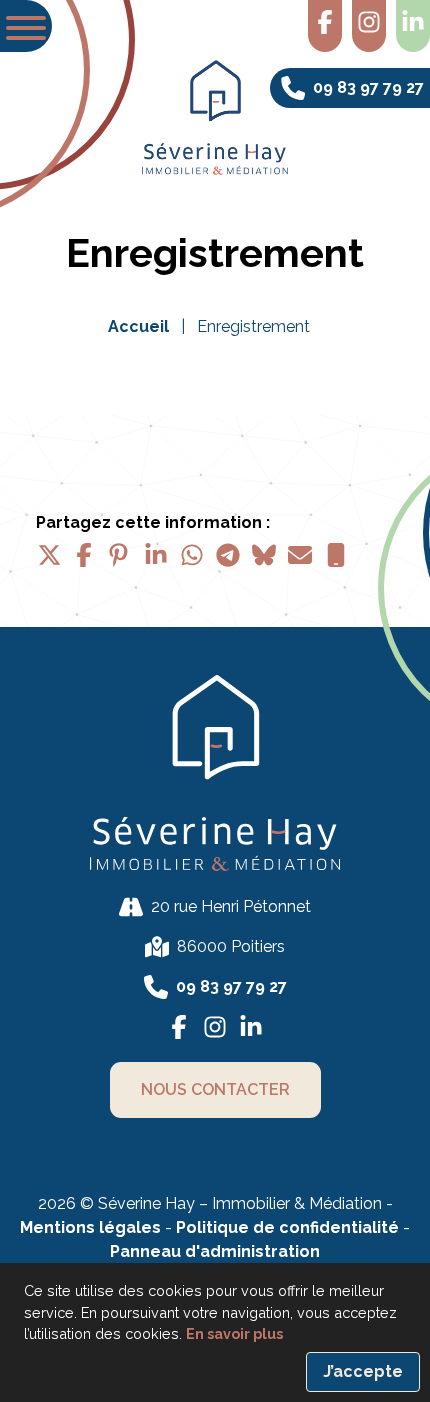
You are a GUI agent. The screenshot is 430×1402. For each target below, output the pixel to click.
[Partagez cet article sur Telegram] (228, 555)
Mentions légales (90, 1227)
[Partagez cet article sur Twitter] (48, 555)
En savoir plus (234, 1333)
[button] (26, 26)
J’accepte (363, 1371)
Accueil (138, 326)
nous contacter (215, 1089)
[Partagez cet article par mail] (300, 555)
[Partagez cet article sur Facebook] (84, 555)
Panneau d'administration (215, 1251)
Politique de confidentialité (289, 1227)
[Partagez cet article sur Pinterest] (120, 555)
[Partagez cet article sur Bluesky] (264, 555)
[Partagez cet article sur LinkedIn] (156, 555)
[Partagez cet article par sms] (336, 555)
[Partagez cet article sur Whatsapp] (192, 555)
